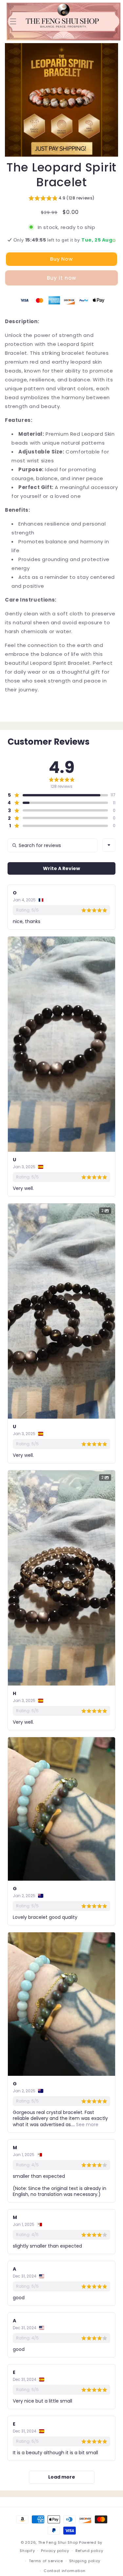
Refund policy (89, 2551)
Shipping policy (85, 2561)
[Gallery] (61, 100)
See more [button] (87, 2125)
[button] (13, 21)
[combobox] (109, 845)
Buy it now (61, 278)
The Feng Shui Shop (58, 2542)
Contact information (64, 2571)
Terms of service (46, 2561)
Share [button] (19, 709)
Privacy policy (55, 2551)
